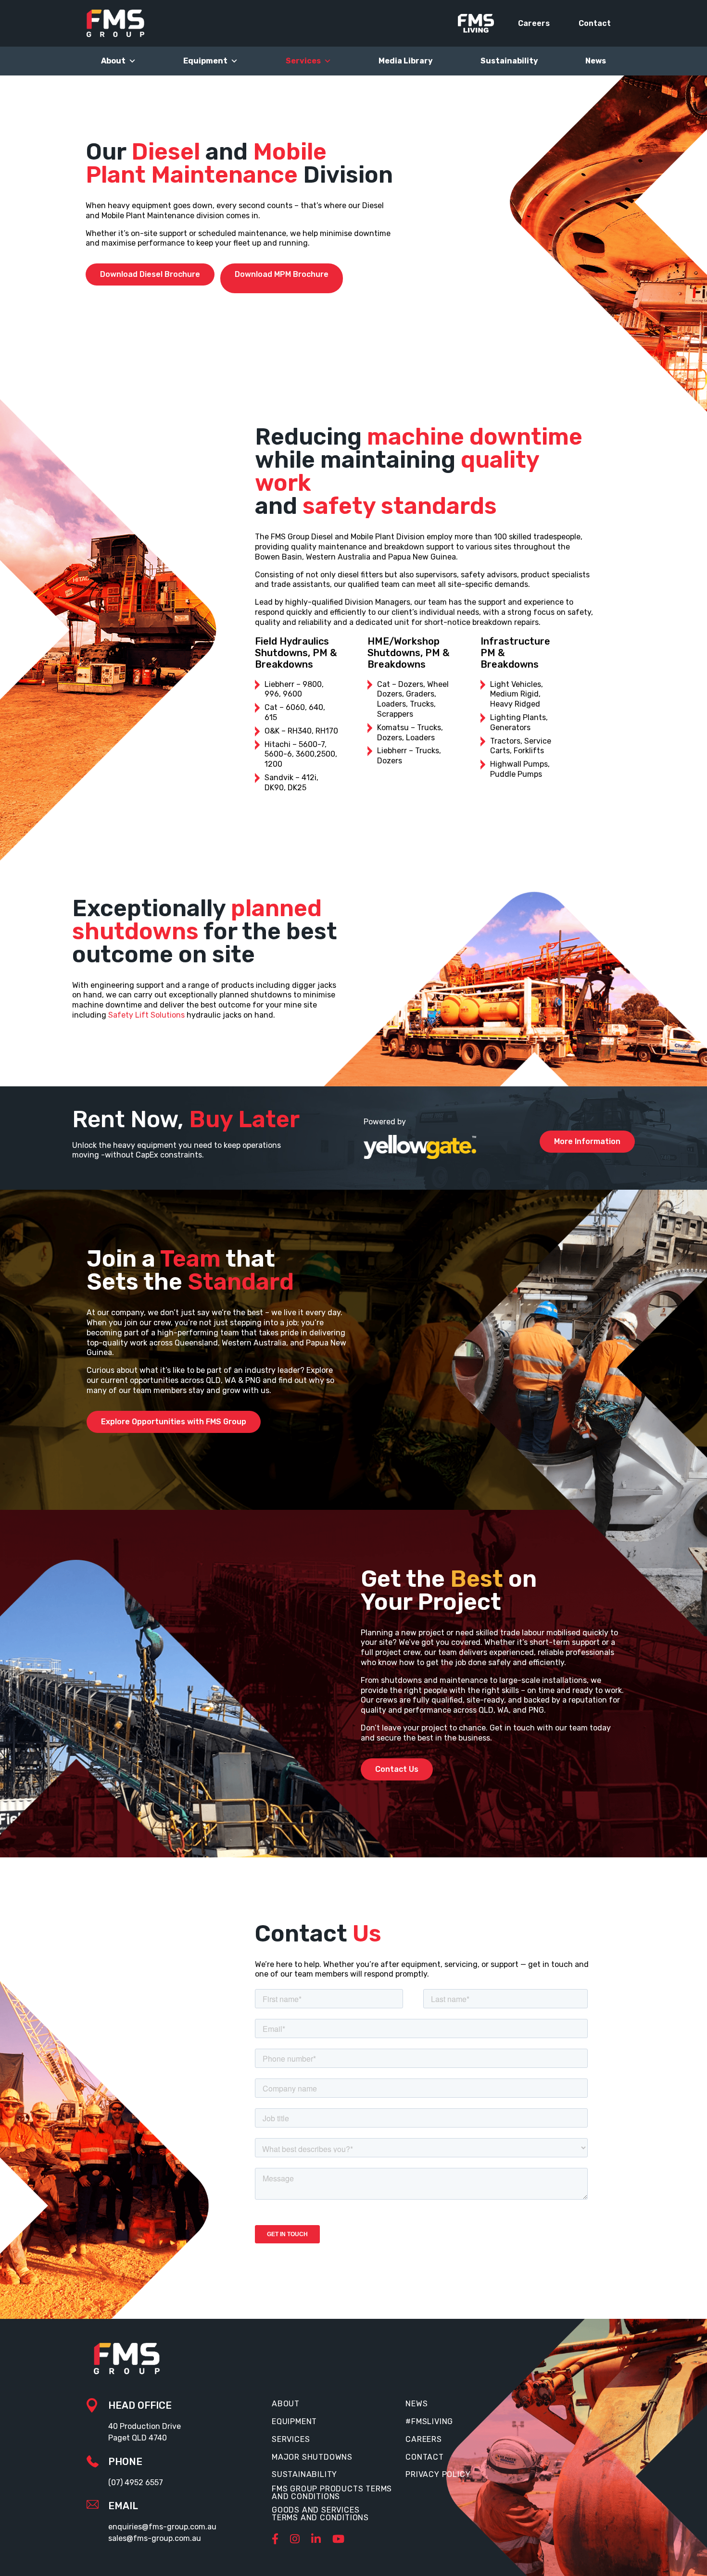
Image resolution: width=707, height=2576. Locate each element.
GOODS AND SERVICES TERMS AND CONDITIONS (320, 2514)
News (596, 61)
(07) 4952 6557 (136, 2483)
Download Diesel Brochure (150, 274)
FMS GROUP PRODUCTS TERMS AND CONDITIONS (332, 2493)
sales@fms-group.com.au (155, 2538)
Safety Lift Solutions (146, 1015)
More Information (587, 1141)
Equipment (205, 61)
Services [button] (303, 61)
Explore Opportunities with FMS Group (174, 1422)
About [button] (113, 61)
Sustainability (509, 61)
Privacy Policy (438, 2475)
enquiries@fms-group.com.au (162, 2527)
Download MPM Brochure (282, 274)
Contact (595, 23)
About (286, 2404)
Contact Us (397, 1769)
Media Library (406, 61)
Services (291, 2439)
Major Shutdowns (312, 2457)
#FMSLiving (429, 2422)
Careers (534, 23)
